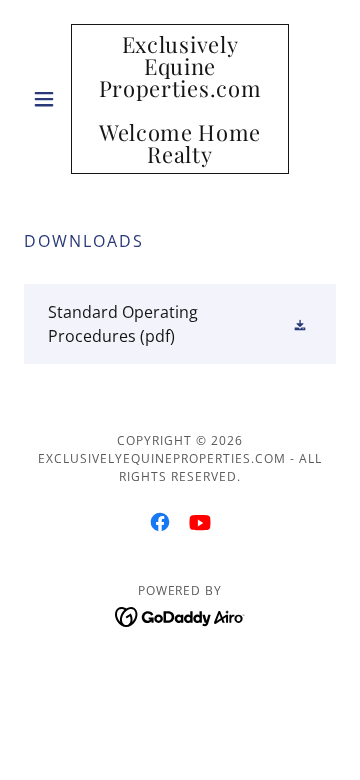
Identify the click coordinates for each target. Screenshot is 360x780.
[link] (180, 99)
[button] (47, 99)
